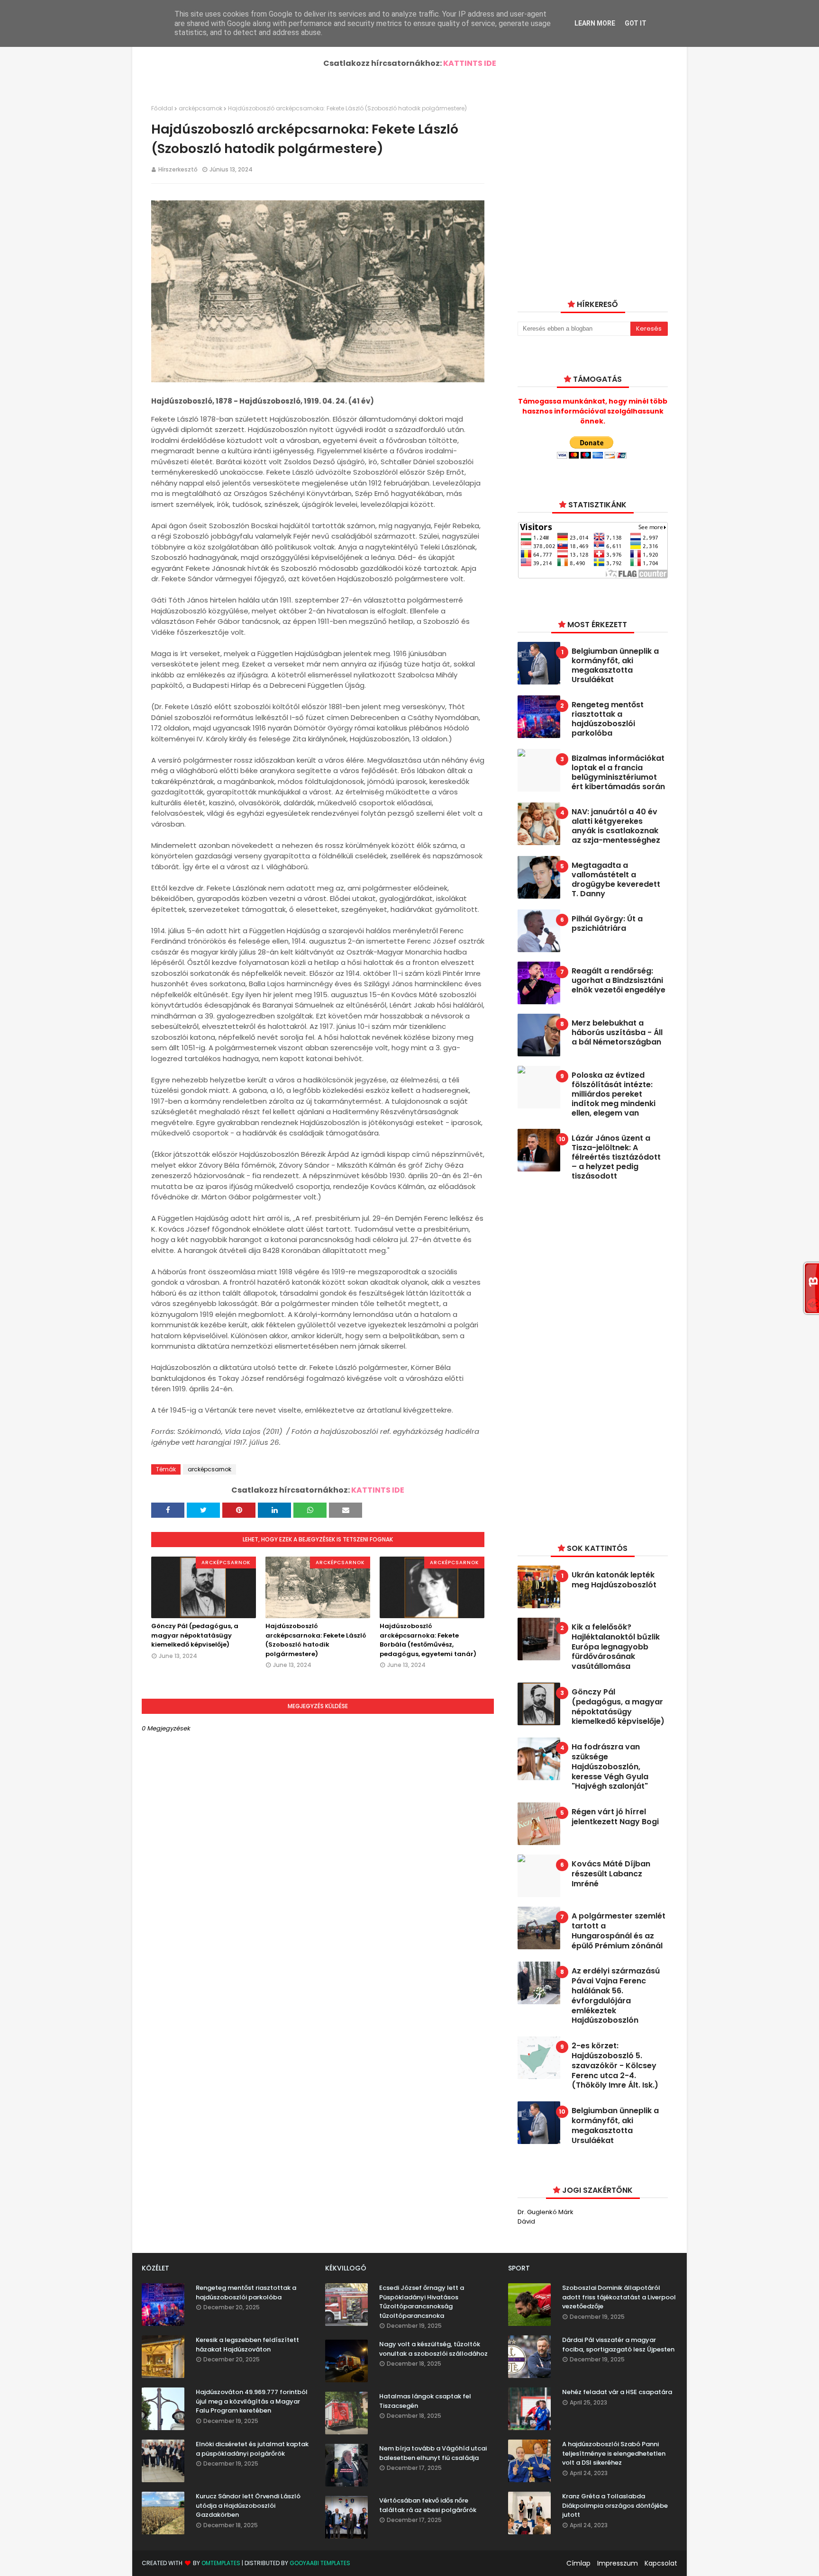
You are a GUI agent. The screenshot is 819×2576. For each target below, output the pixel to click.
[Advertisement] (589, 1360)
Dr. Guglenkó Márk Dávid (546, 2217)
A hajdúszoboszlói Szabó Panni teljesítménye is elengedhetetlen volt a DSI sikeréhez (614, 2453)
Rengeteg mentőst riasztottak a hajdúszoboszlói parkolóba (608, 719)
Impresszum (618, 2563)
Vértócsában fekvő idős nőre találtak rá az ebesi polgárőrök (428, 2505)
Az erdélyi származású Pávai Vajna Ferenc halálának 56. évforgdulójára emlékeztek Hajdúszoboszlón (616, 1996)
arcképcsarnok (200, 108)
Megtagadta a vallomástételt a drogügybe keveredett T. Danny (616, 880)
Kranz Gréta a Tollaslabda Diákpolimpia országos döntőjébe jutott (615, 2505)
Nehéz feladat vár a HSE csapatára (617, 2392)
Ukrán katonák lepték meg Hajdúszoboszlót (614, 1580)
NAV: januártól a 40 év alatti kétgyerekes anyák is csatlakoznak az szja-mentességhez (616, 826)
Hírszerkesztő (178, 169)
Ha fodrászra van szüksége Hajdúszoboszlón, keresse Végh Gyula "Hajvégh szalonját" (610, 1767)
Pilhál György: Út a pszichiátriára (607, 924)
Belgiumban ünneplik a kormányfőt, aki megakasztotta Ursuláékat (615, 666)
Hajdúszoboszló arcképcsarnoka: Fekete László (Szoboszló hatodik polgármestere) (316, 1640)
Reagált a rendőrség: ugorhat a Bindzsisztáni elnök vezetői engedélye (619, 981)
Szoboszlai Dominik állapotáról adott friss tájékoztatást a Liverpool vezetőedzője (619, 2297)
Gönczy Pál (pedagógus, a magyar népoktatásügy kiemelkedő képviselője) (195, 1635)
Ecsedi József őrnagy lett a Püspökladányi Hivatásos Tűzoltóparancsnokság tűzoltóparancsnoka (422, 2302)
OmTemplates (221, 2563)
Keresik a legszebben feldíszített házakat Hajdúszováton (247, 2345)
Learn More (595, 23)
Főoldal (162, 108)
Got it (636, 23)
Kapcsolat (661, 2563)
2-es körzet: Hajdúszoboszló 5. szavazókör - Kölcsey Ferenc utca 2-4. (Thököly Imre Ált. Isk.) (615, 2066)
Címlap (578, 2563)
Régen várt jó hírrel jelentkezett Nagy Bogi (615, 1817)
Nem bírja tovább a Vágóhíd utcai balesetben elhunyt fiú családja (433, 2453)
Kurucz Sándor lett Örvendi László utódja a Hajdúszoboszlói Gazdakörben (248, 2505)
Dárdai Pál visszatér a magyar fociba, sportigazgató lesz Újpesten (618, 2345)
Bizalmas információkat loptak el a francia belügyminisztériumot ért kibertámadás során (618, 773)
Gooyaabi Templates (320, 2563)
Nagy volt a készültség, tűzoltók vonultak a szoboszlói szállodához (433, 2349)
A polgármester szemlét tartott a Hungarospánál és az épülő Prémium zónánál (619, 1931)
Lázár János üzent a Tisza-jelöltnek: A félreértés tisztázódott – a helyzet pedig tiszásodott (616, 1157)
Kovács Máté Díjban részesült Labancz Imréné (611, 1874)
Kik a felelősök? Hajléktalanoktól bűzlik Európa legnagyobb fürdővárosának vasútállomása (616, 1647)
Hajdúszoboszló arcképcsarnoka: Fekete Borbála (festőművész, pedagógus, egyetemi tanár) (428, 1640)
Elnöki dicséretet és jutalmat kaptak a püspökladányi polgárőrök (252, 2449)
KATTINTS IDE (470, 63)
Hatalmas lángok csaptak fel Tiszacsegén (425, 2401)
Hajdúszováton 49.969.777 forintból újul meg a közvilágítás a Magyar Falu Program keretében (252, 2401)
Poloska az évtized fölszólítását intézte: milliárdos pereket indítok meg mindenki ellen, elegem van (614, 1094)
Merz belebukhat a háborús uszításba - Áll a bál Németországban (617, 1033)
